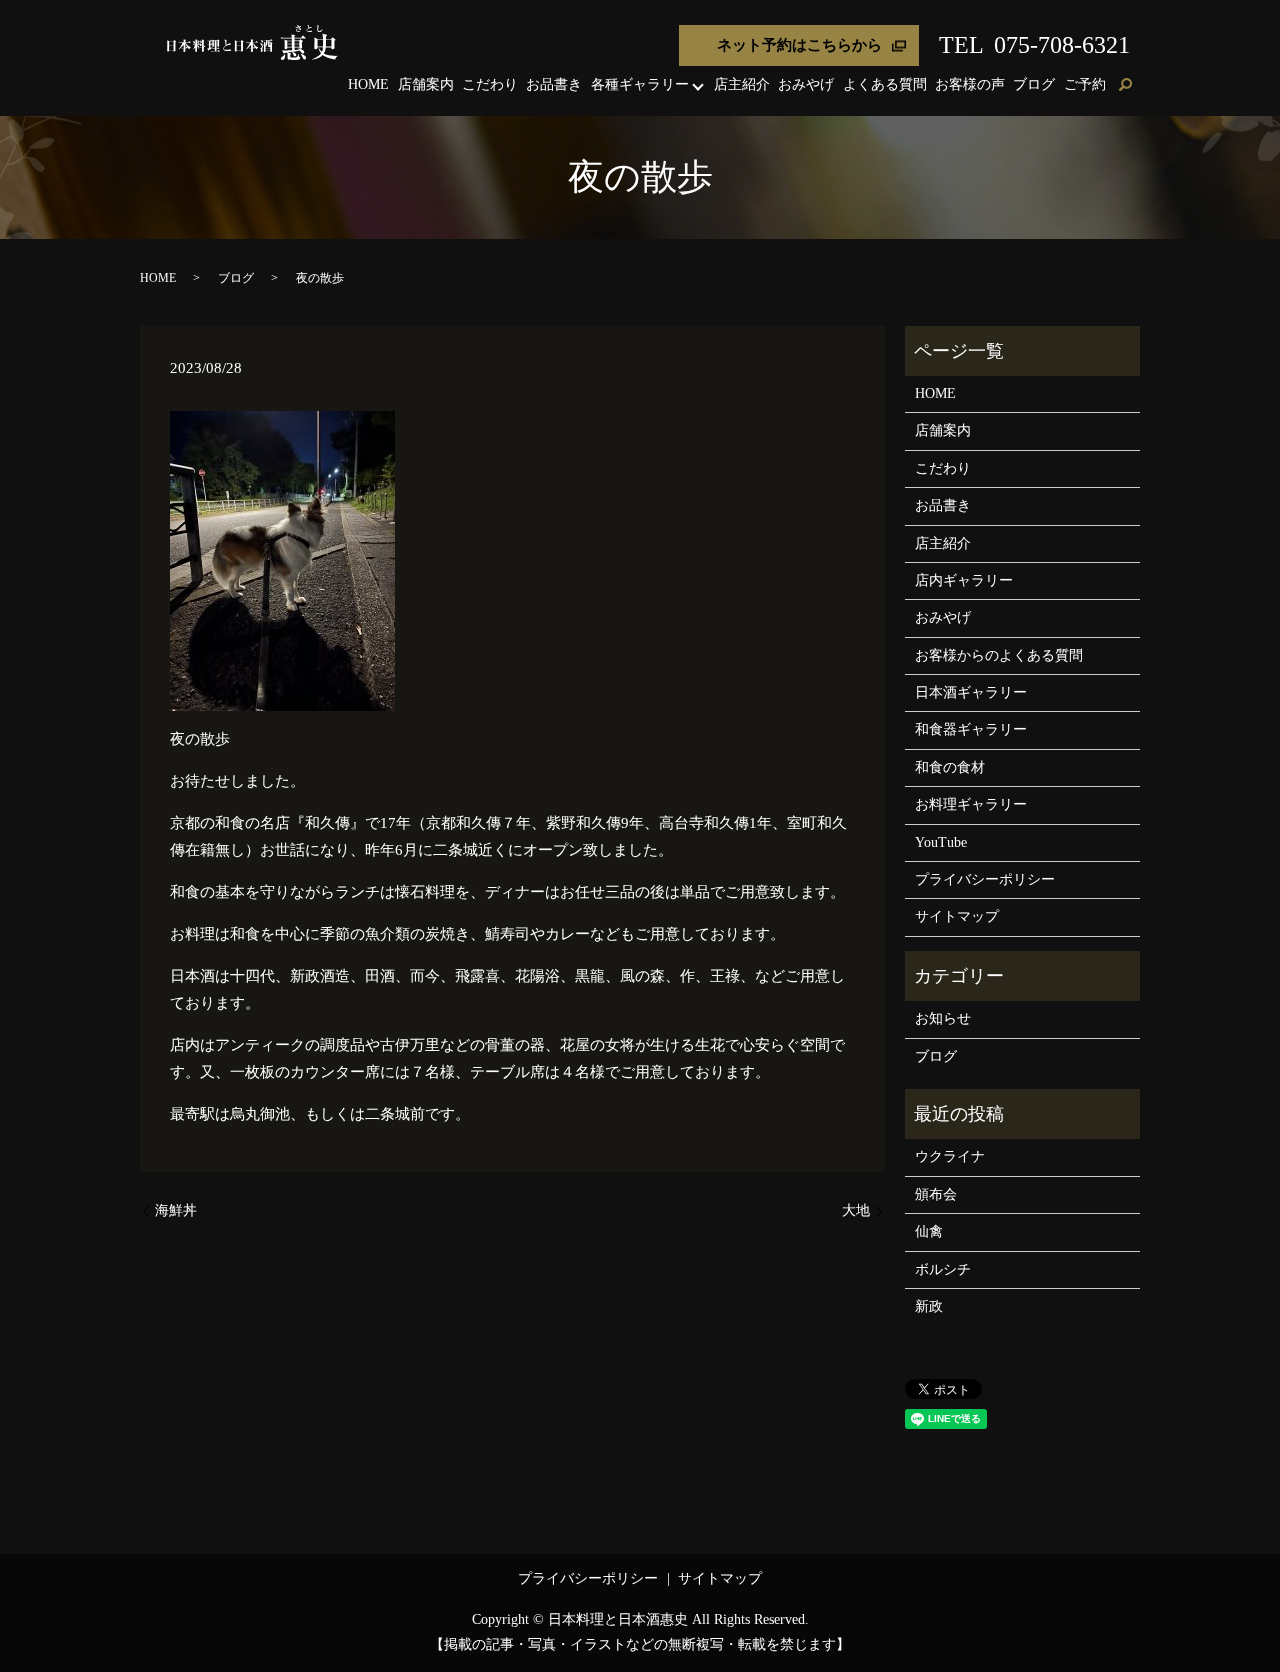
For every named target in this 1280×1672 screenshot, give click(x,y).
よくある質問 (885, 84)
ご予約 (1085, 84)
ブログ (1034, 84)
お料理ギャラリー (971, 804)
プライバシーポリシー (985, 879)
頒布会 (936, 1194)
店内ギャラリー (964, 580)
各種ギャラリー (640, 84)
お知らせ (943, 1018)
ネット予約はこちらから (799, 45)
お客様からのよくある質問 (999, 655)
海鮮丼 (176, 1210)
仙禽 (929, 1231)
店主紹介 (742, 84)
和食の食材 (950, 767)
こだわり (490, 84)
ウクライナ (950, 1156)
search (1125, 86)
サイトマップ (957, 916)
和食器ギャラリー (971, 729)
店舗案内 (426, 84)
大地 (856, 1210)
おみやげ (806, 84)
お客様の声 (970, 84)
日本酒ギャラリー (971, 692)
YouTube (941, 842)
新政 (929, 1306)
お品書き (554, 84)
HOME (368, 84)
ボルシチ (943, 1269)
